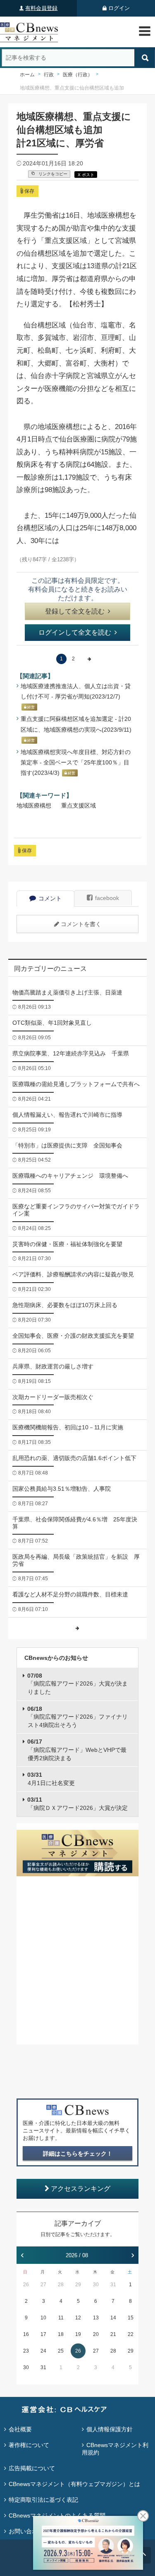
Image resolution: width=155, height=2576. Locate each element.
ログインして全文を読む (75, 632)
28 (61, 2285)
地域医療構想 (34, 805)
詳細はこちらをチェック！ (78, 2154)
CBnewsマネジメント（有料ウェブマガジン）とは (74, 2484)
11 (61, 2318)
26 (26, 2285)
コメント (50, 898)
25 (61, 2351)
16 (26, 2334)
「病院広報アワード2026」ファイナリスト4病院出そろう (77, 1717)
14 (113, 2318)
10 (43, 2318)
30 (96, 2285)
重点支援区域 (79, 805)
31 (113, 2285)
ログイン (119, 8)
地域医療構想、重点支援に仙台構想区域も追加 (72, 88)
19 (78, 2334)
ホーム (27, 75)
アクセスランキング (81, 2189)
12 (78, 2318)
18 (61, 2334)
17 (43, 2334)
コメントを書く (81, 924)
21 (113, 2334)
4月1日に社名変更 (51, 1779)
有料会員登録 (41, 8)
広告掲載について (32, 2468)
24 (43, 2351)
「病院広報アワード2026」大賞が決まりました (77, 1684)
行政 (49, 75)
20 (96, 2334)
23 (26, 2351)
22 (131, 2334)
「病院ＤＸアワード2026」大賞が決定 (77, 1804)
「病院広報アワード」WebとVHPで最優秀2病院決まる (77, 1750)
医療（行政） (78, 75)
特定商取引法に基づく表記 (43, 2500)
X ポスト (86, 175)
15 (131, 2318)
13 (96, 2318)
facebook (107, 898)
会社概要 (20, 2429)
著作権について (29, 2445)
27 (43, 2285)
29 (78, 2285)
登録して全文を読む (75, 611)
